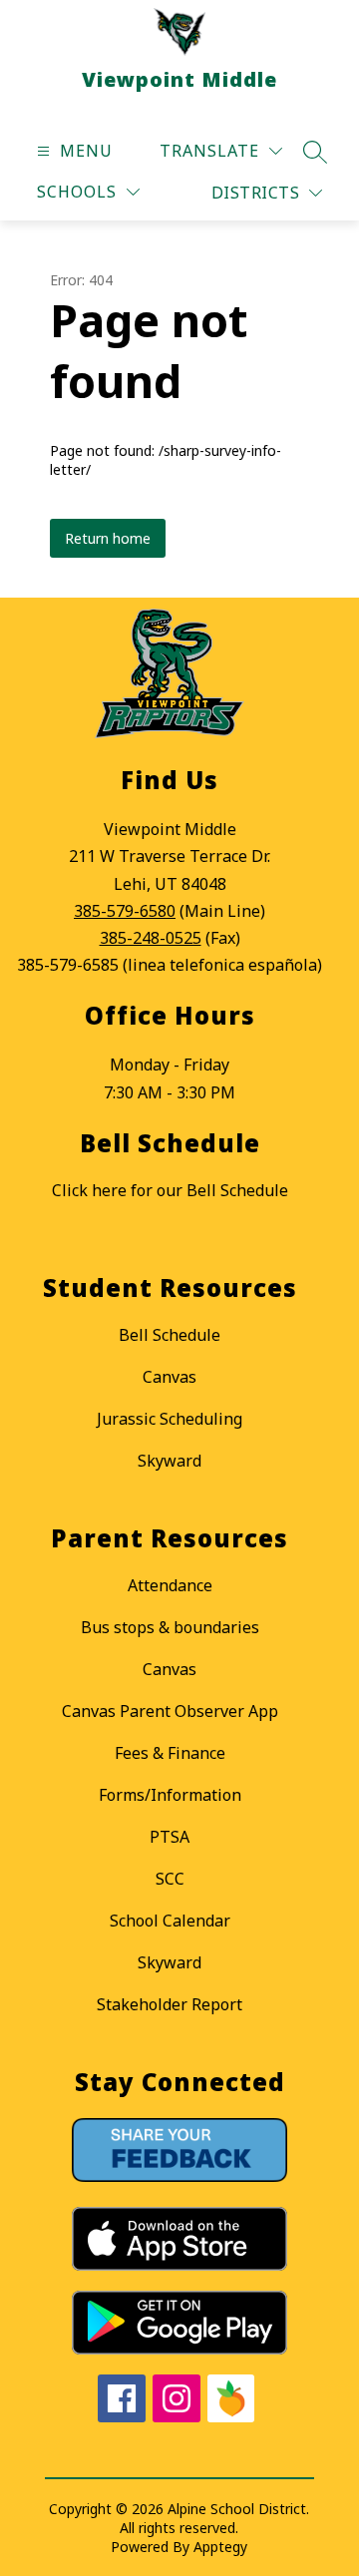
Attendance (170, 1585)
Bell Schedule (170, 1335)
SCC (170, 1879)
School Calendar (170, 1921)
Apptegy (220, 2547)
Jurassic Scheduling (170, 1419)
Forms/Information (170, 1795)
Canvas (170, 1377)
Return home (108, 538)
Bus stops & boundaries (170, 1627)
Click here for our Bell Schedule (170, 1190)
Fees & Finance (170, 1753)
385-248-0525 (151, 938)
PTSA (170, 1837)
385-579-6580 (125, 911)
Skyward (170, 1461)
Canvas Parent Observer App (170, 1711)
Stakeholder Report (170, 2004)
